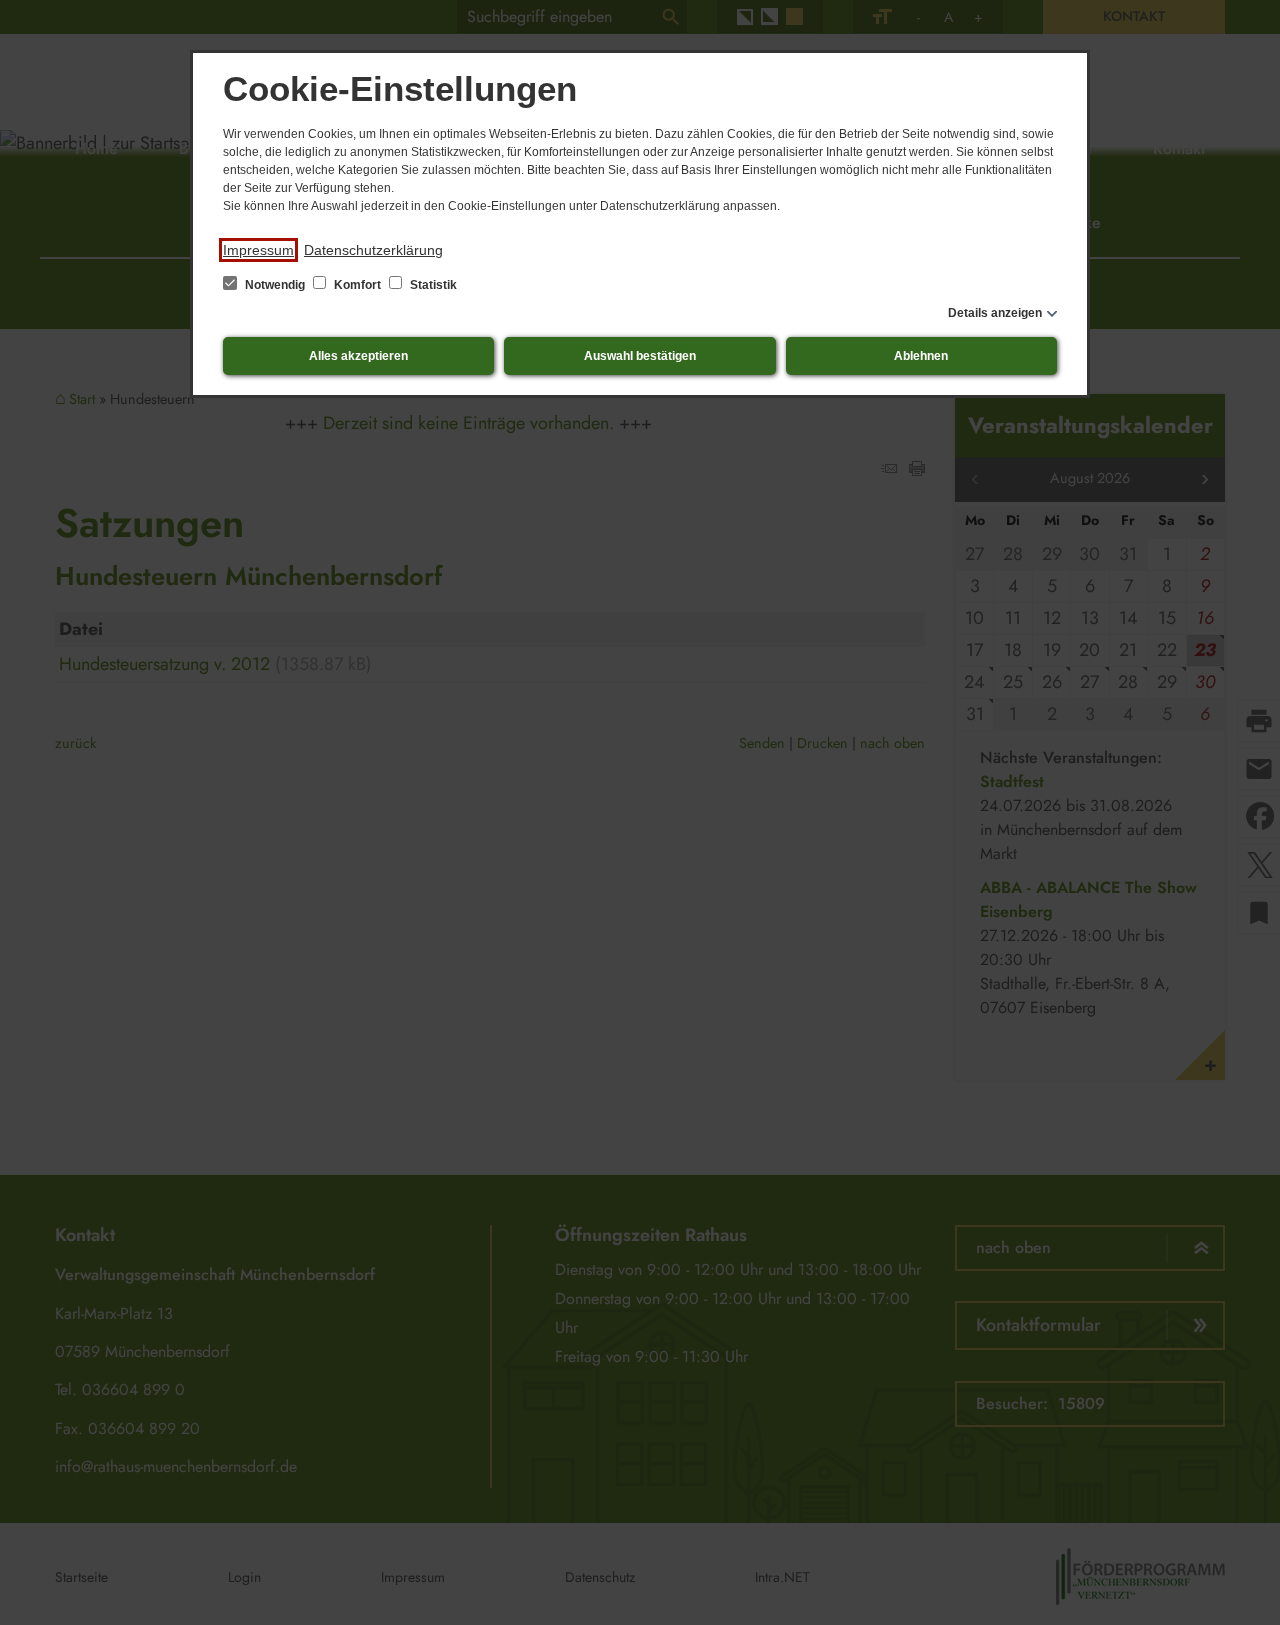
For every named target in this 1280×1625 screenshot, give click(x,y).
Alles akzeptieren (358, 356)
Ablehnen (921, 356)
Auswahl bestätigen (640, 356)
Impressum (258, 250)
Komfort (357, 285)
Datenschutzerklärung (373, 250)
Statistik (432, 285)
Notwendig (275, 285)
